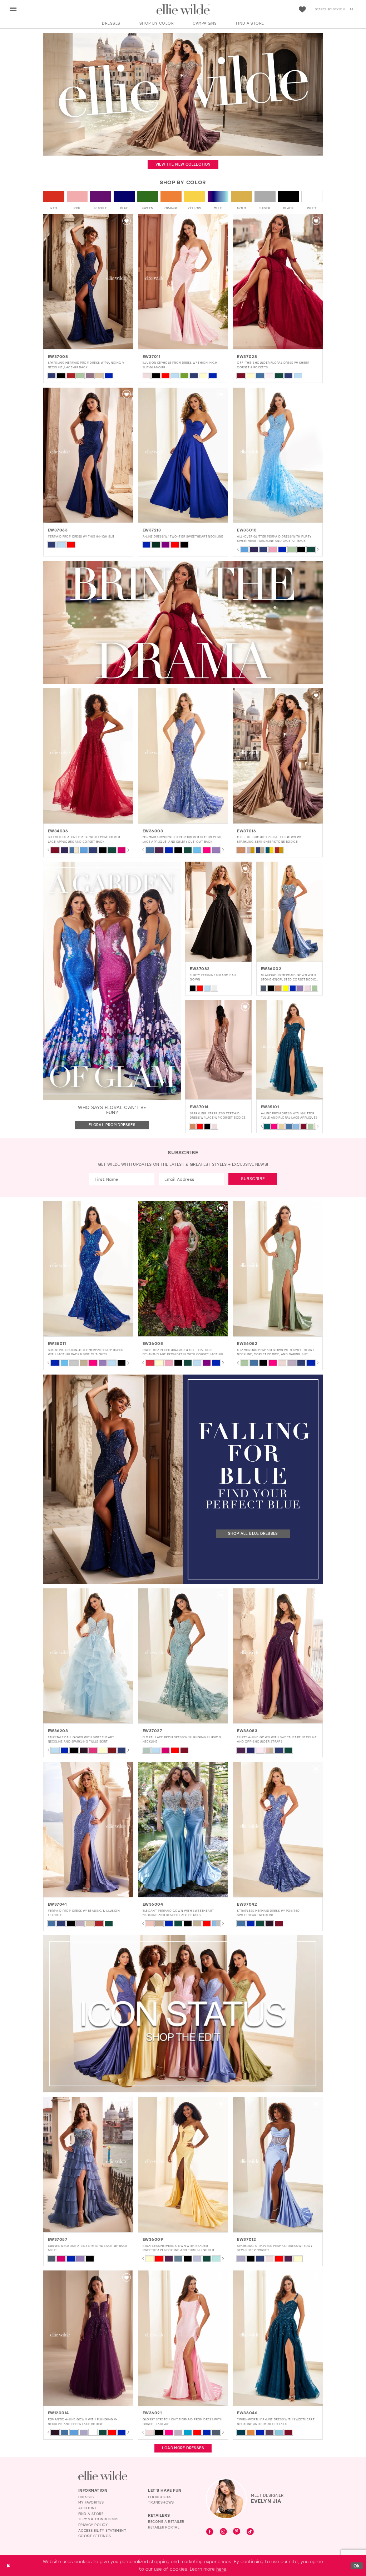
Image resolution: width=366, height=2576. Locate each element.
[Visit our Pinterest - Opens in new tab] (237, 2532)
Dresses (86, 2497)
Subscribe (253, 1179)
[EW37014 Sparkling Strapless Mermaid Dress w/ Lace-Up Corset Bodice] (218, 1050)
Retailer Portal (164, 2527)
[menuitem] (13, 9)
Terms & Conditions (98, 2519)
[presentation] (88, 281)
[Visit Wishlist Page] (302, 10)
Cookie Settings (95, 2536)
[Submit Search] (352, 10)
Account (88, 2508)
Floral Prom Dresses (112, 1125)
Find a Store (91, 2514)
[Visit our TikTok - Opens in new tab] (250, 2532)
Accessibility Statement (102, 2530)
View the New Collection (183, 164)
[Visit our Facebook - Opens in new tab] (210, 2532)
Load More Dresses (183, 2448)
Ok (357, 2565)
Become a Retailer (166, 2521)
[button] (13, 9)
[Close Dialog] (8, 2566)
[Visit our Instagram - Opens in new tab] (223, 2532)
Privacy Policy (93, 2525)
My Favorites (91, 2502)
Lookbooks (160, 2497)
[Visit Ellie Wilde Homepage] (103, 2476)
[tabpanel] (244, 549)
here (221, 2569)
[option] (88, 298)
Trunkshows (161, 2502)
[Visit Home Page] (183, 10)
